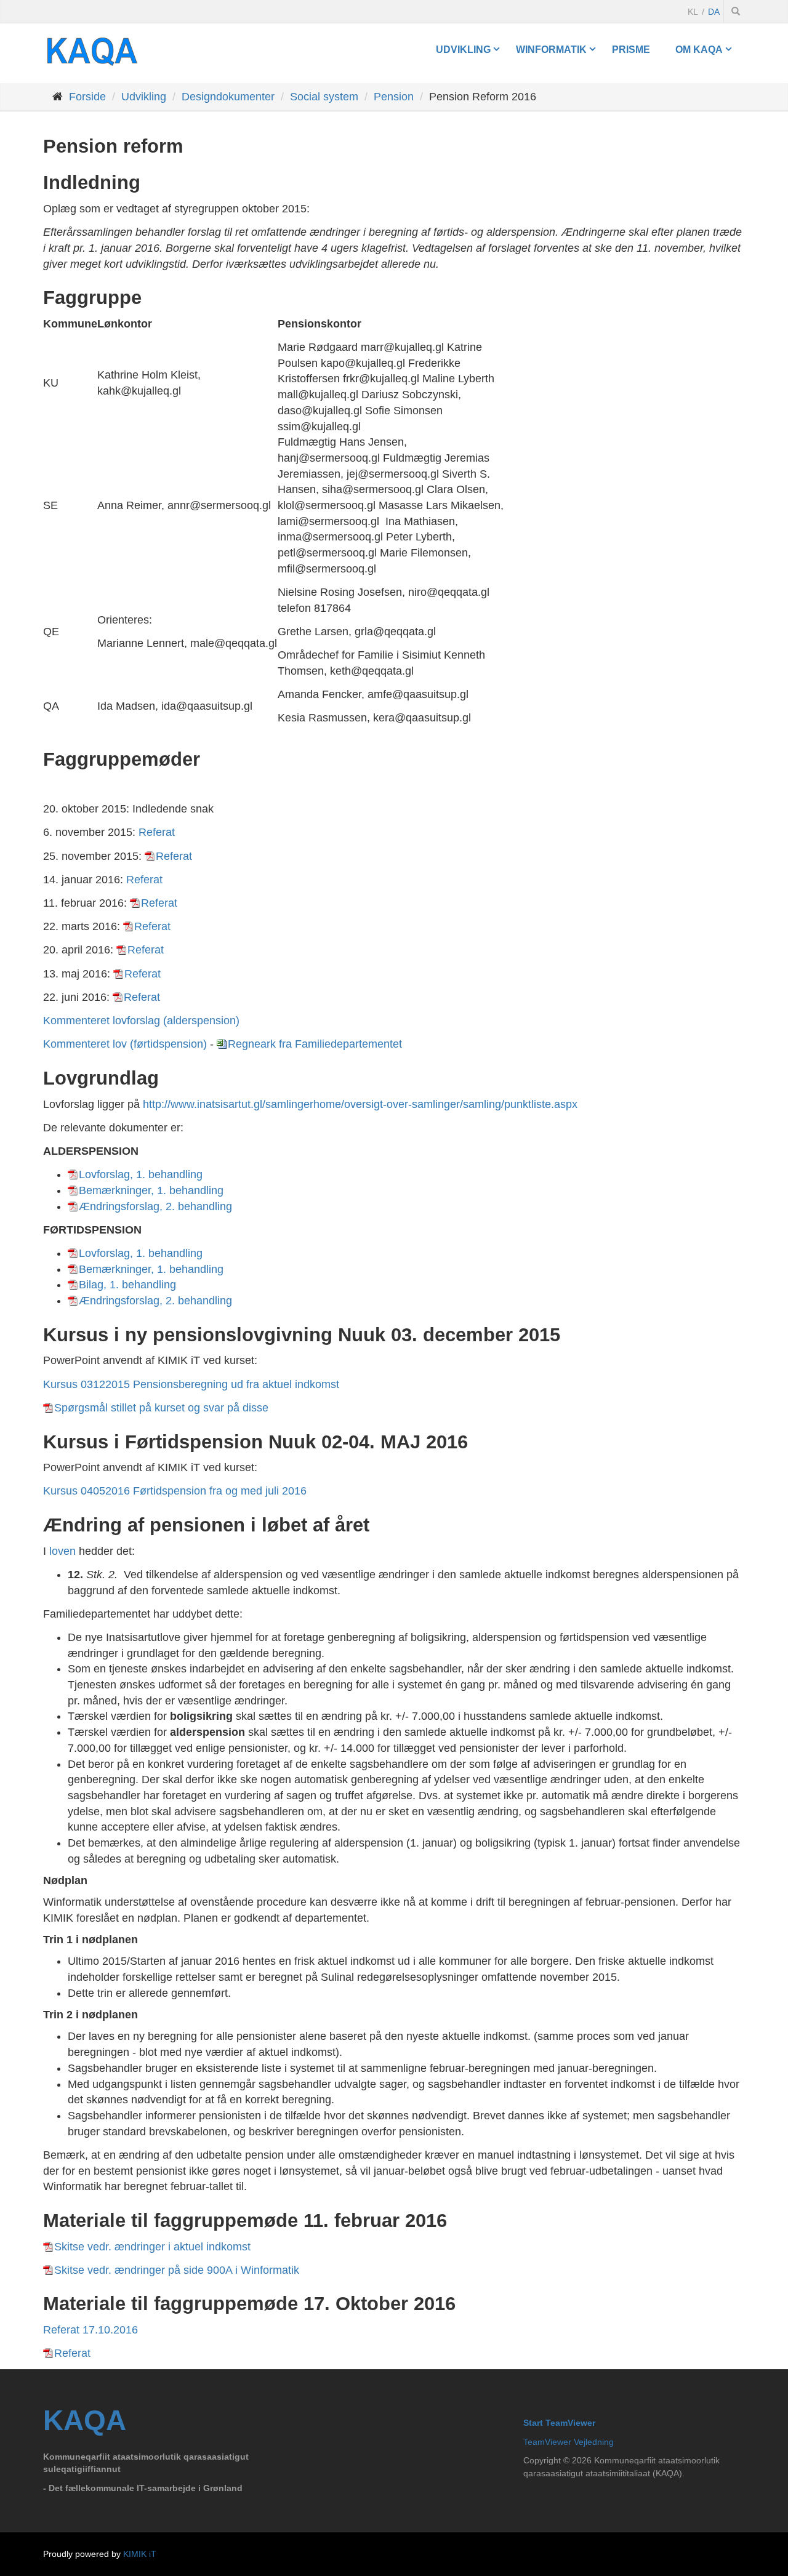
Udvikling (463, 49)
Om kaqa (699, 49)
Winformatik (551, 49)
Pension (394, 97)
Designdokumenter (228, 97)
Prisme (631, 49)
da (714, 12)
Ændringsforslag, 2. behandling (155, 1206)
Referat (157, 832)
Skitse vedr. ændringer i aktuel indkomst (152, 2247)
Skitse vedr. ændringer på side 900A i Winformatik (177, 2270)
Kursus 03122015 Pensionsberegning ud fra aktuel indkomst (191, 1384)
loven (62, 1551)
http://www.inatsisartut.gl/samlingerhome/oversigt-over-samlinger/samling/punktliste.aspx (360, 1104)
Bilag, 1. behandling (127, 1285)
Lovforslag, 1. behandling (141, 1174)
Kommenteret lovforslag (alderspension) (141, 1021)
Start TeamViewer (559, 2423)
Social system (324, 97)
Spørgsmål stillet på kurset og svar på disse (161, 1408)
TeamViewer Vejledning (569, 2442)
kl (693, 12)
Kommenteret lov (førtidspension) (125, 1044)
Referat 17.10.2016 (90, 2330)
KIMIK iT (140, 2554)
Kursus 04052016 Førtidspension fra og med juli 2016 (175, 1491)
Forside (87, 97)
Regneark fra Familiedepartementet (315, 1044)
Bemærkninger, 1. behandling (151, 1190)
